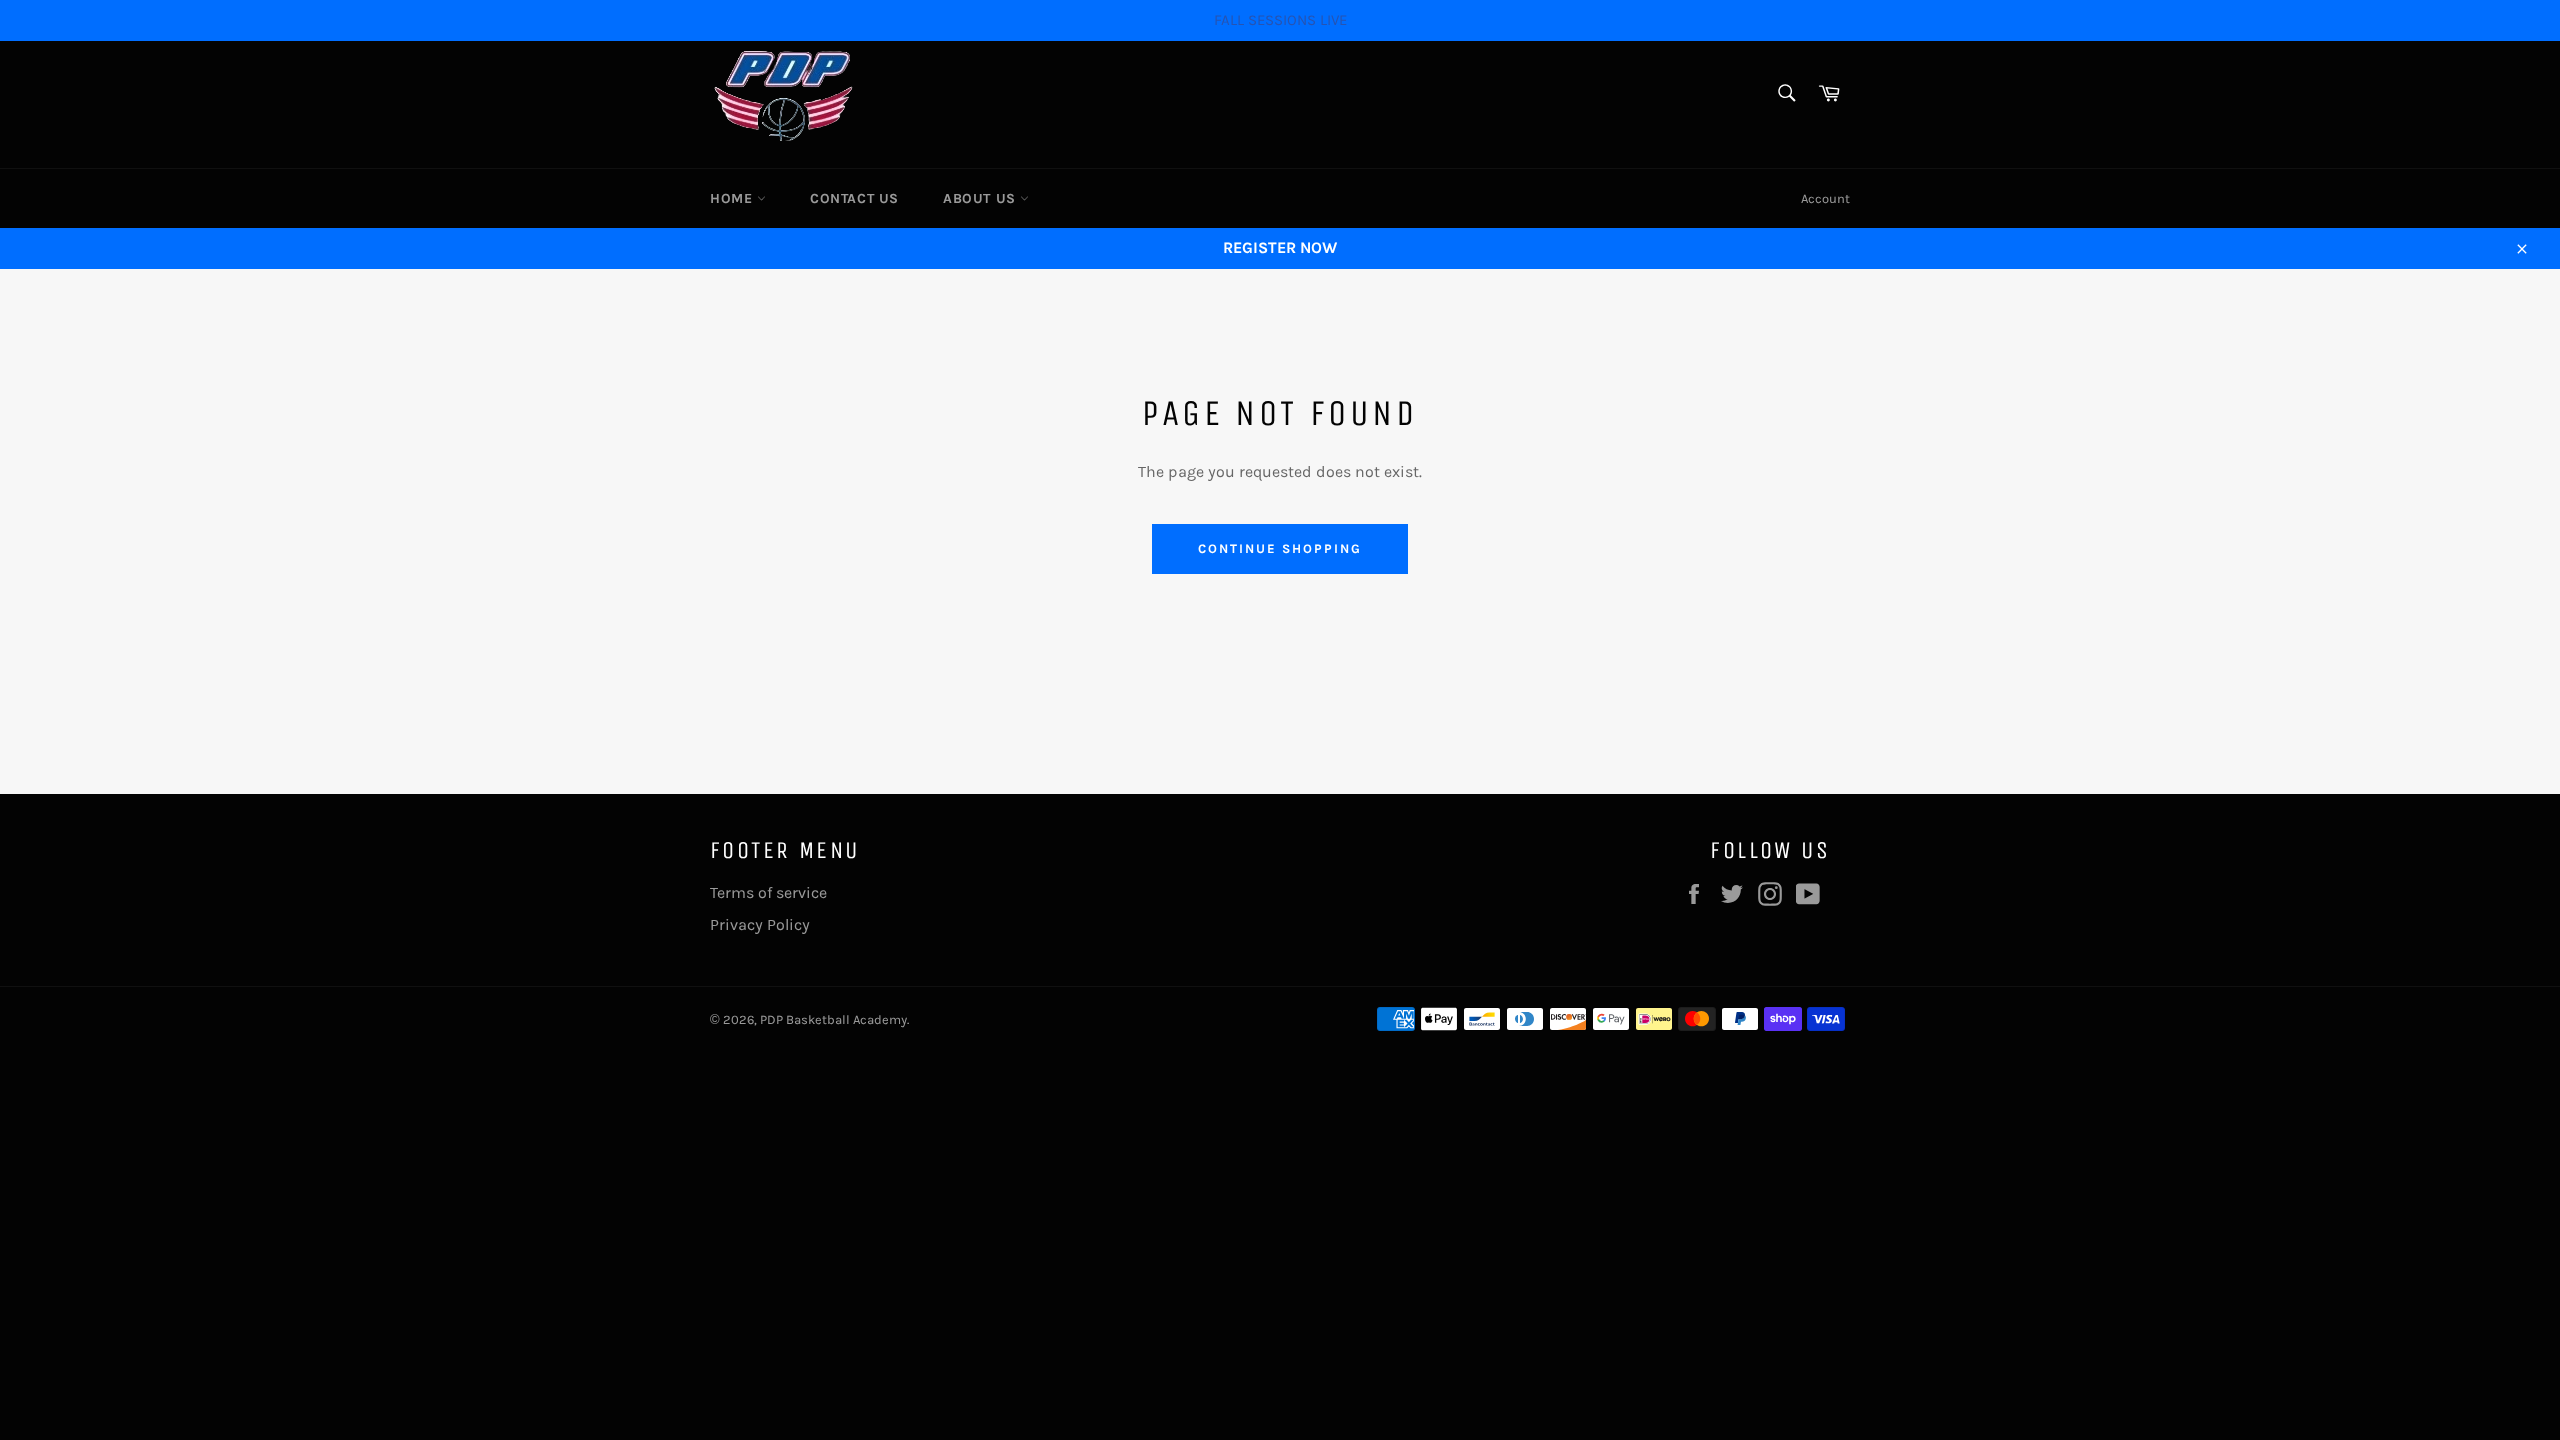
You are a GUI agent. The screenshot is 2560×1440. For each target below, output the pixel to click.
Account (1825, 198)
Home (733, 198)
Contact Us (854, 198)
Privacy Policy (760, 924)
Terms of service (768, 892)
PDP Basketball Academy (833, 1019)
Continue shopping (1279, 548)
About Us (981, 198)
